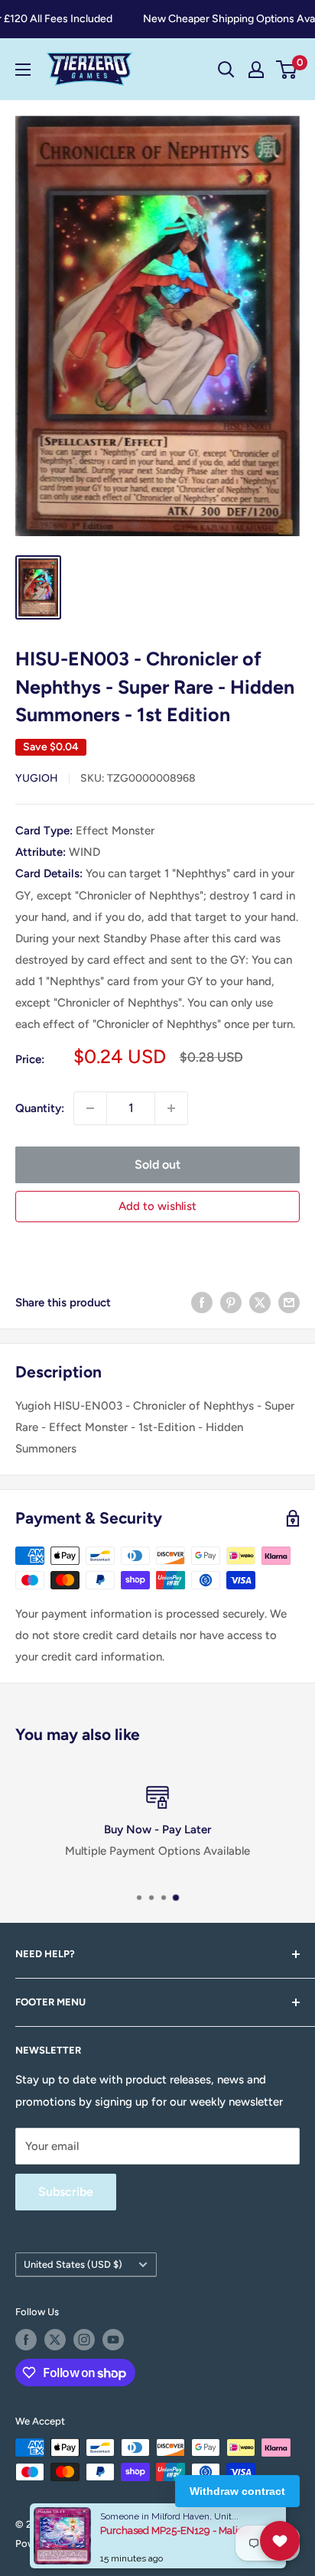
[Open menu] (23, 70)
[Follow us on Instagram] (84, 2340)
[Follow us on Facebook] (26, 2340)
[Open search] (226, 70)
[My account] (256, 70)
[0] (287, 70)
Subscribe (66, 2192)
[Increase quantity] (171, 1108)
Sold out (157, 1164)
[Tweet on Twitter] (260, 1302)
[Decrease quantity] (90, 1108)
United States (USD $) (73, 2264)
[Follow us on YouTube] (113, 2340)
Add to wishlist (157, 1206)
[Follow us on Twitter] (55, 2340)
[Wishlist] (280, 2541)
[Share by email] (289, 1302)
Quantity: (40, 1108)
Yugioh (37, 778)
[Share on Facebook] (202, 1302)
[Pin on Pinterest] (231, 1302)
